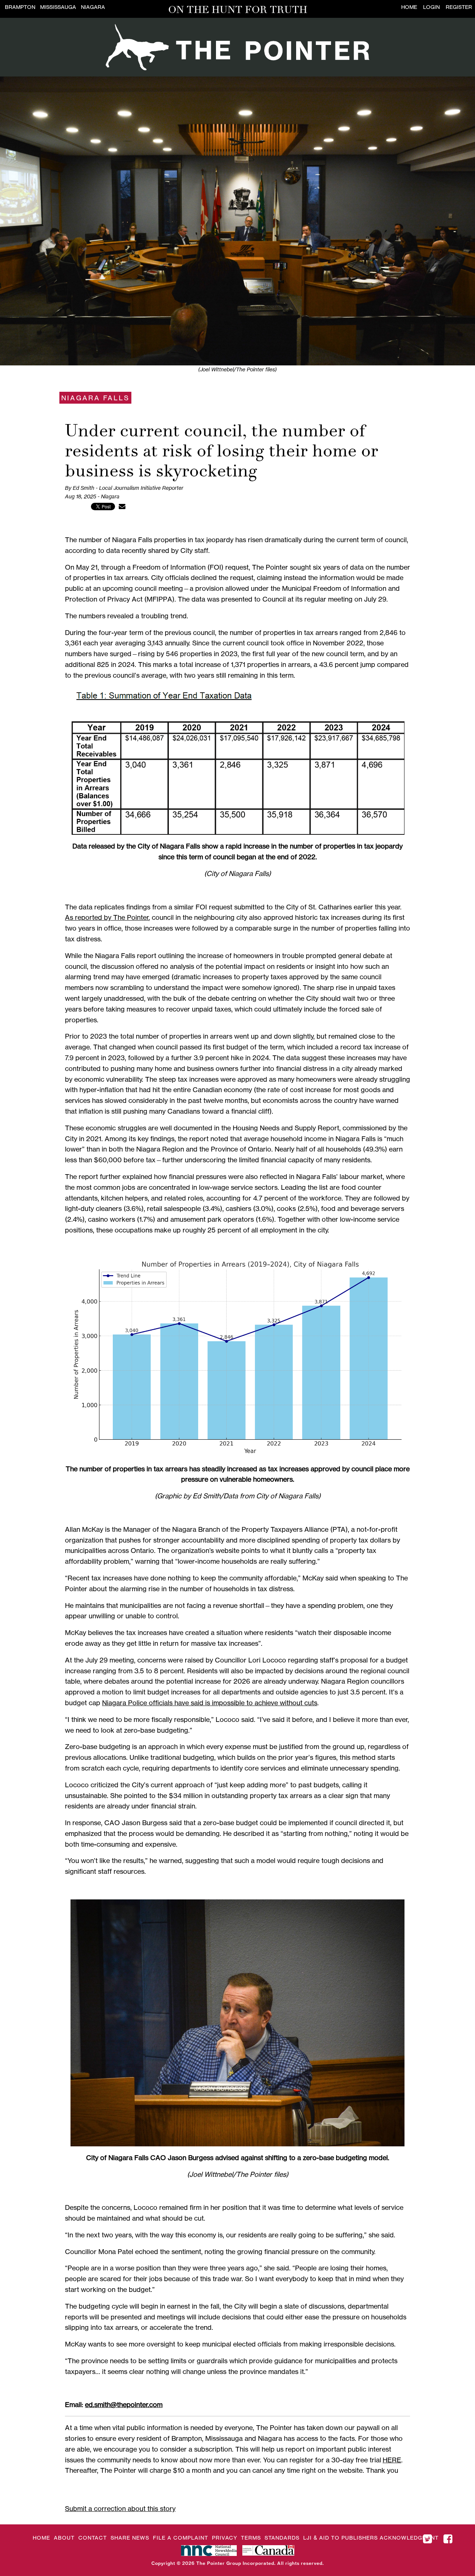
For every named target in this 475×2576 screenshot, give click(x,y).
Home (409, 7)
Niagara (93, 7)
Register (459, 7)
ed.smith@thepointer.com (124, 2404)
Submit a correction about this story (120, 2508)
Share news (130, 2538)
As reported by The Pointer (107, 917)
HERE (392, 2460)
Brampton (20, 7)
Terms (251, 2538)
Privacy (225, 2538)
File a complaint (181, 2538)
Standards (282, 2538)
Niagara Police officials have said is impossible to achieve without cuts (210, 1703)
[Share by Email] (122, 506)
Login (431, 7)
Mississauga (58, 7)
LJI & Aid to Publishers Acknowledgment (371, 2538)
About (64, 2538)
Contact (93, 2538)
